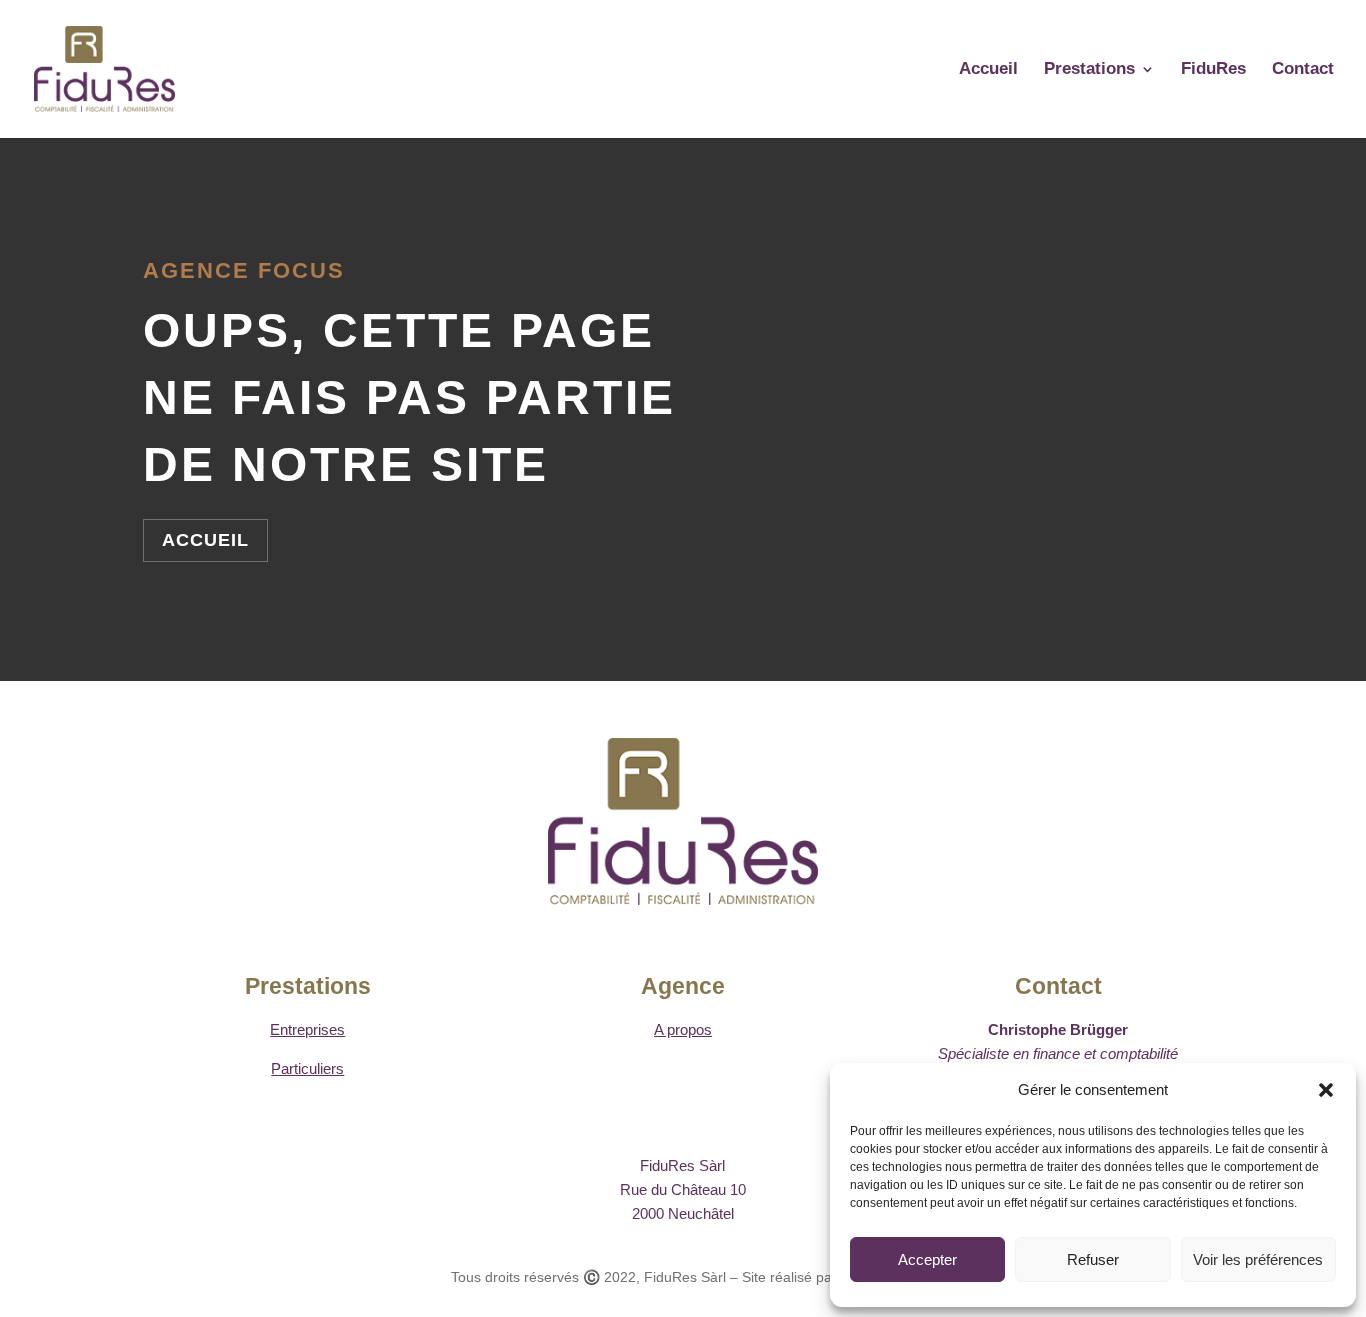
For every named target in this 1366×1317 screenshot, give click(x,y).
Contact (1303, 70)
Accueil (988, 70)
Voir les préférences (1258, 1259)
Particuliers (307, 1068)
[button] (1326, 1090)
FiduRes (1213, 70)
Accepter (927, 1259)
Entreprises (307, 1029)
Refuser (1093, 1259)
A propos (683, 1029)
